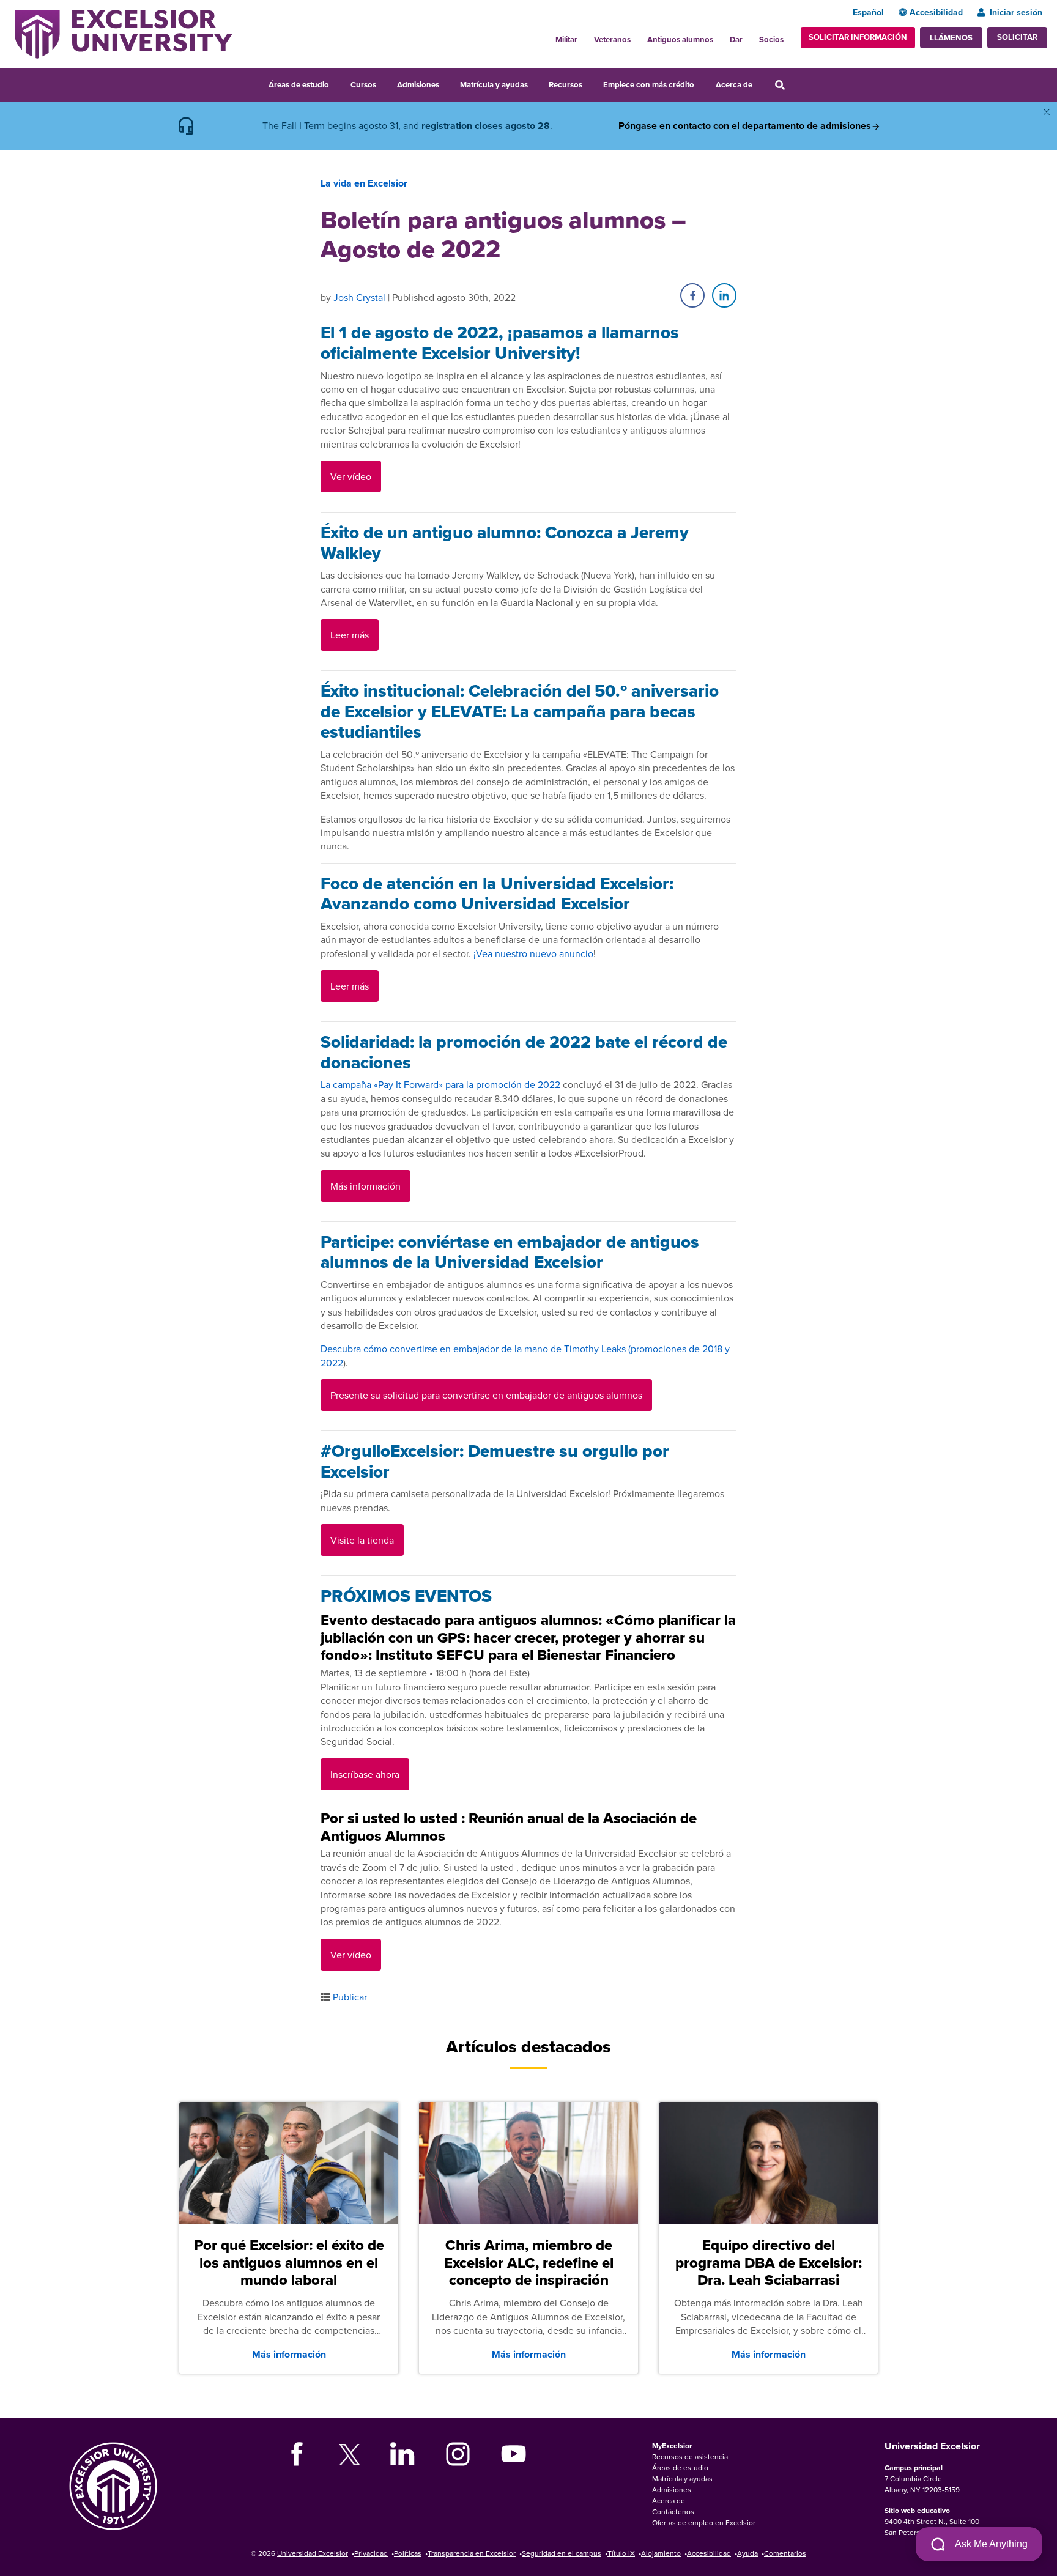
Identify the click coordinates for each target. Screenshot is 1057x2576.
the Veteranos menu (637, 36)
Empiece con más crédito (649, 85)
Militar (566, 39)
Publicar (350, 1997)
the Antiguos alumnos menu (720, 36)
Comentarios (785, 2553)
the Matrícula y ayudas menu (536, 83)
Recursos (566, 85)
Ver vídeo (351, 476)
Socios (771, 39)
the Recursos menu (590, 83)
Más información (365, 1186)
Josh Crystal (359, 297)
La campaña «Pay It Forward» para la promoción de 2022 (440, 1084)
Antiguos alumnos (680, 39)
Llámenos (951, 38)
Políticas (408, 2553)
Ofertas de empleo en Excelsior (704, 2522)
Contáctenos (673, 2511)
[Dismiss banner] (1047, 112)
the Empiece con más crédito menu (703, 83)
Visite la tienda (362, 1540)
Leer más (350, 635)
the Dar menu (749, 36)
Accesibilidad (936, 12)
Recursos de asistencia (690, 2456)
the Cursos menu (384, 83)
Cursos (363, 85)
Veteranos (612, 39)
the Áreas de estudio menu (337, 83)
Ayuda (747, 2553)
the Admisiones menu (447, 83)
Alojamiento (661, 2553)
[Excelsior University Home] (124, 33)
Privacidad (371, 2553)
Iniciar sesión (1016, 12)
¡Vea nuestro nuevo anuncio (533, 953)
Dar (736, 39)
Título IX (621, 2553)
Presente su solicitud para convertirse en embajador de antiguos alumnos (486, 1395)
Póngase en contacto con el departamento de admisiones (745, 126)
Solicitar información (858, 37)
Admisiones (418, 85)
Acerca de (734, 85)
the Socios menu (788, 36)
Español (868, 12)
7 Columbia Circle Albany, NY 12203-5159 (922, 2484)
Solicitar (1017, 37)
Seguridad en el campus (562, 2553)
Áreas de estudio (299, 85)
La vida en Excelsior (364, 183)
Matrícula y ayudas (494, 85)
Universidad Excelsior (313, 2553)
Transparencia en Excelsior (472, 2553)
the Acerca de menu (760, 83)
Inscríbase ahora (365, 1774)
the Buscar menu (796, 83)
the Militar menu (584, 36)
